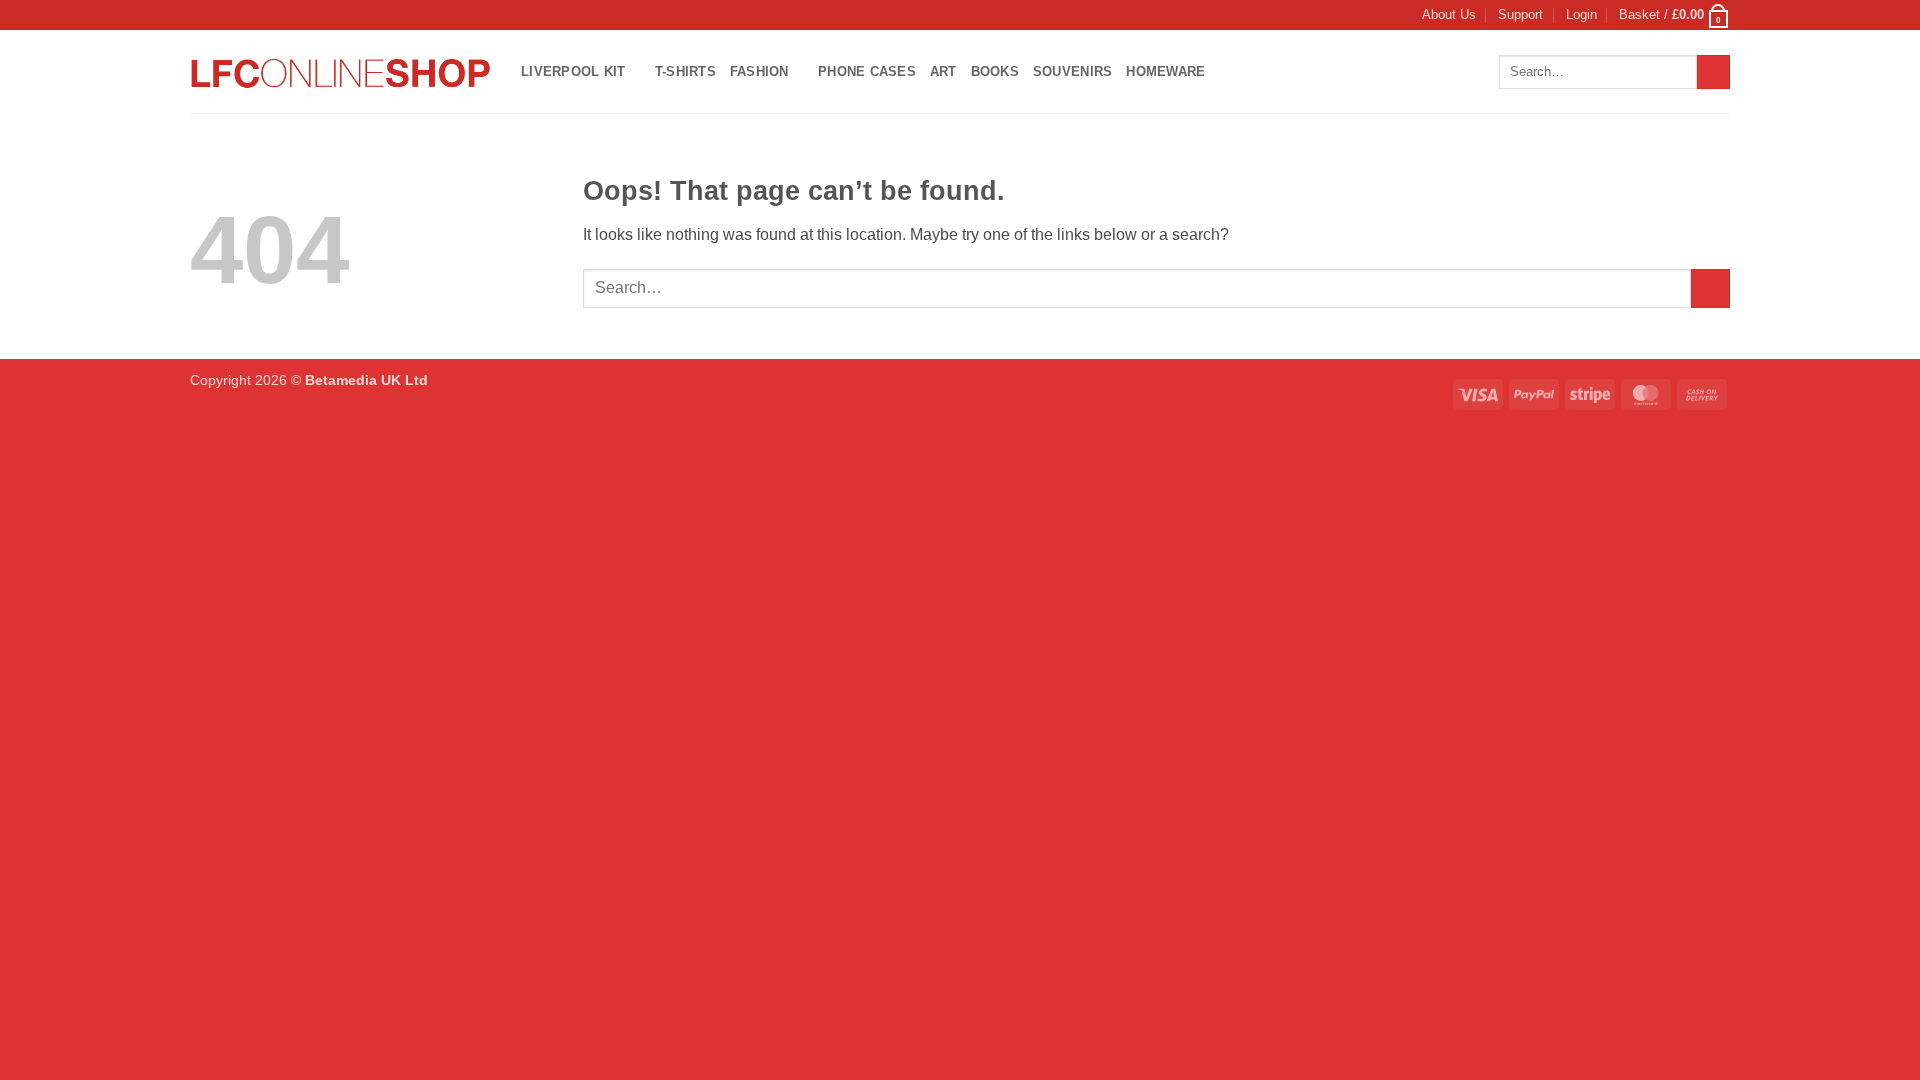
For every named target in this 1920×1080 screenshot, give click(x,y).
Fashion (759, 71)
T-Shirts (685, 71)
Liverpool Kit (573, 71)
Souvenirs (1072, 71)
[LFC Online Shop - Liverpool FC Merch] (340, 71)
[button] (1581, 15)
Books (995, 71)
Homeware (1165, 71)
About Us (1449, 14)
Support (1520, 14)
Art (943, 71)
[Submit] (1713, 72)
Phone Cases (867, 71)
